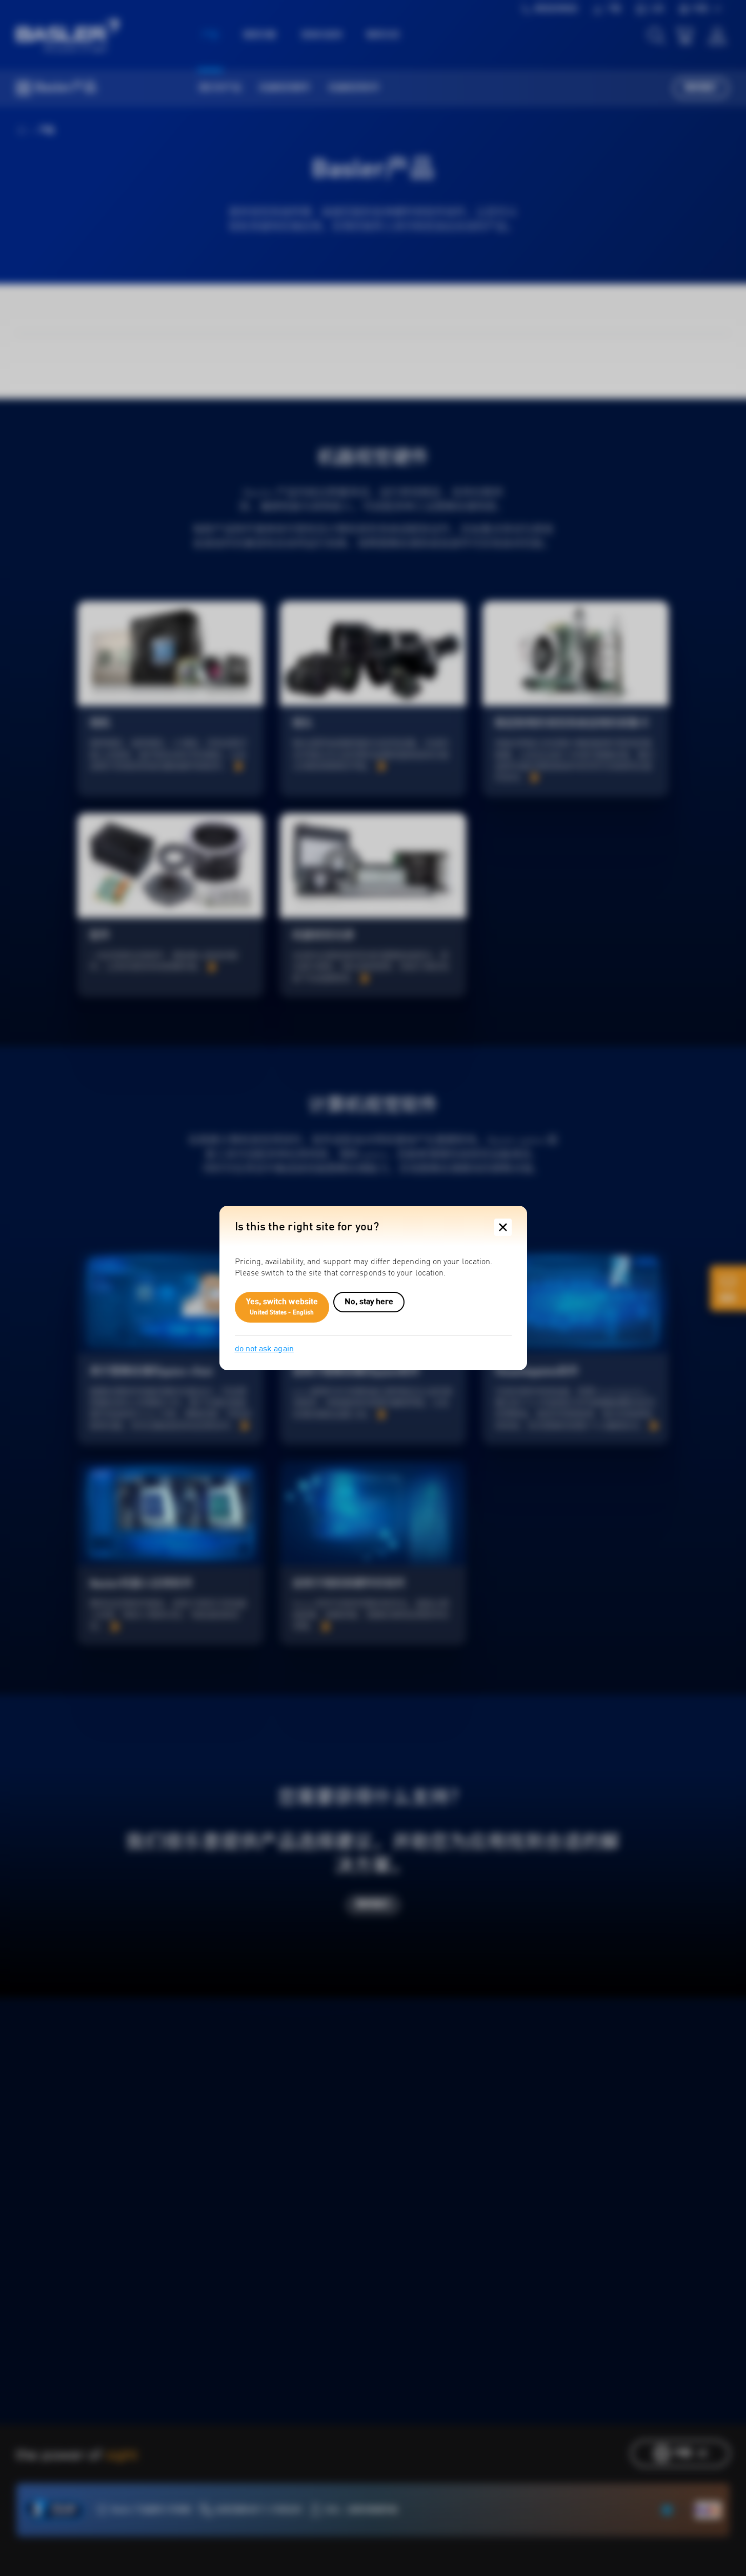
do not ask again (264, 1349)
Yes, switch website (282, 1307)
